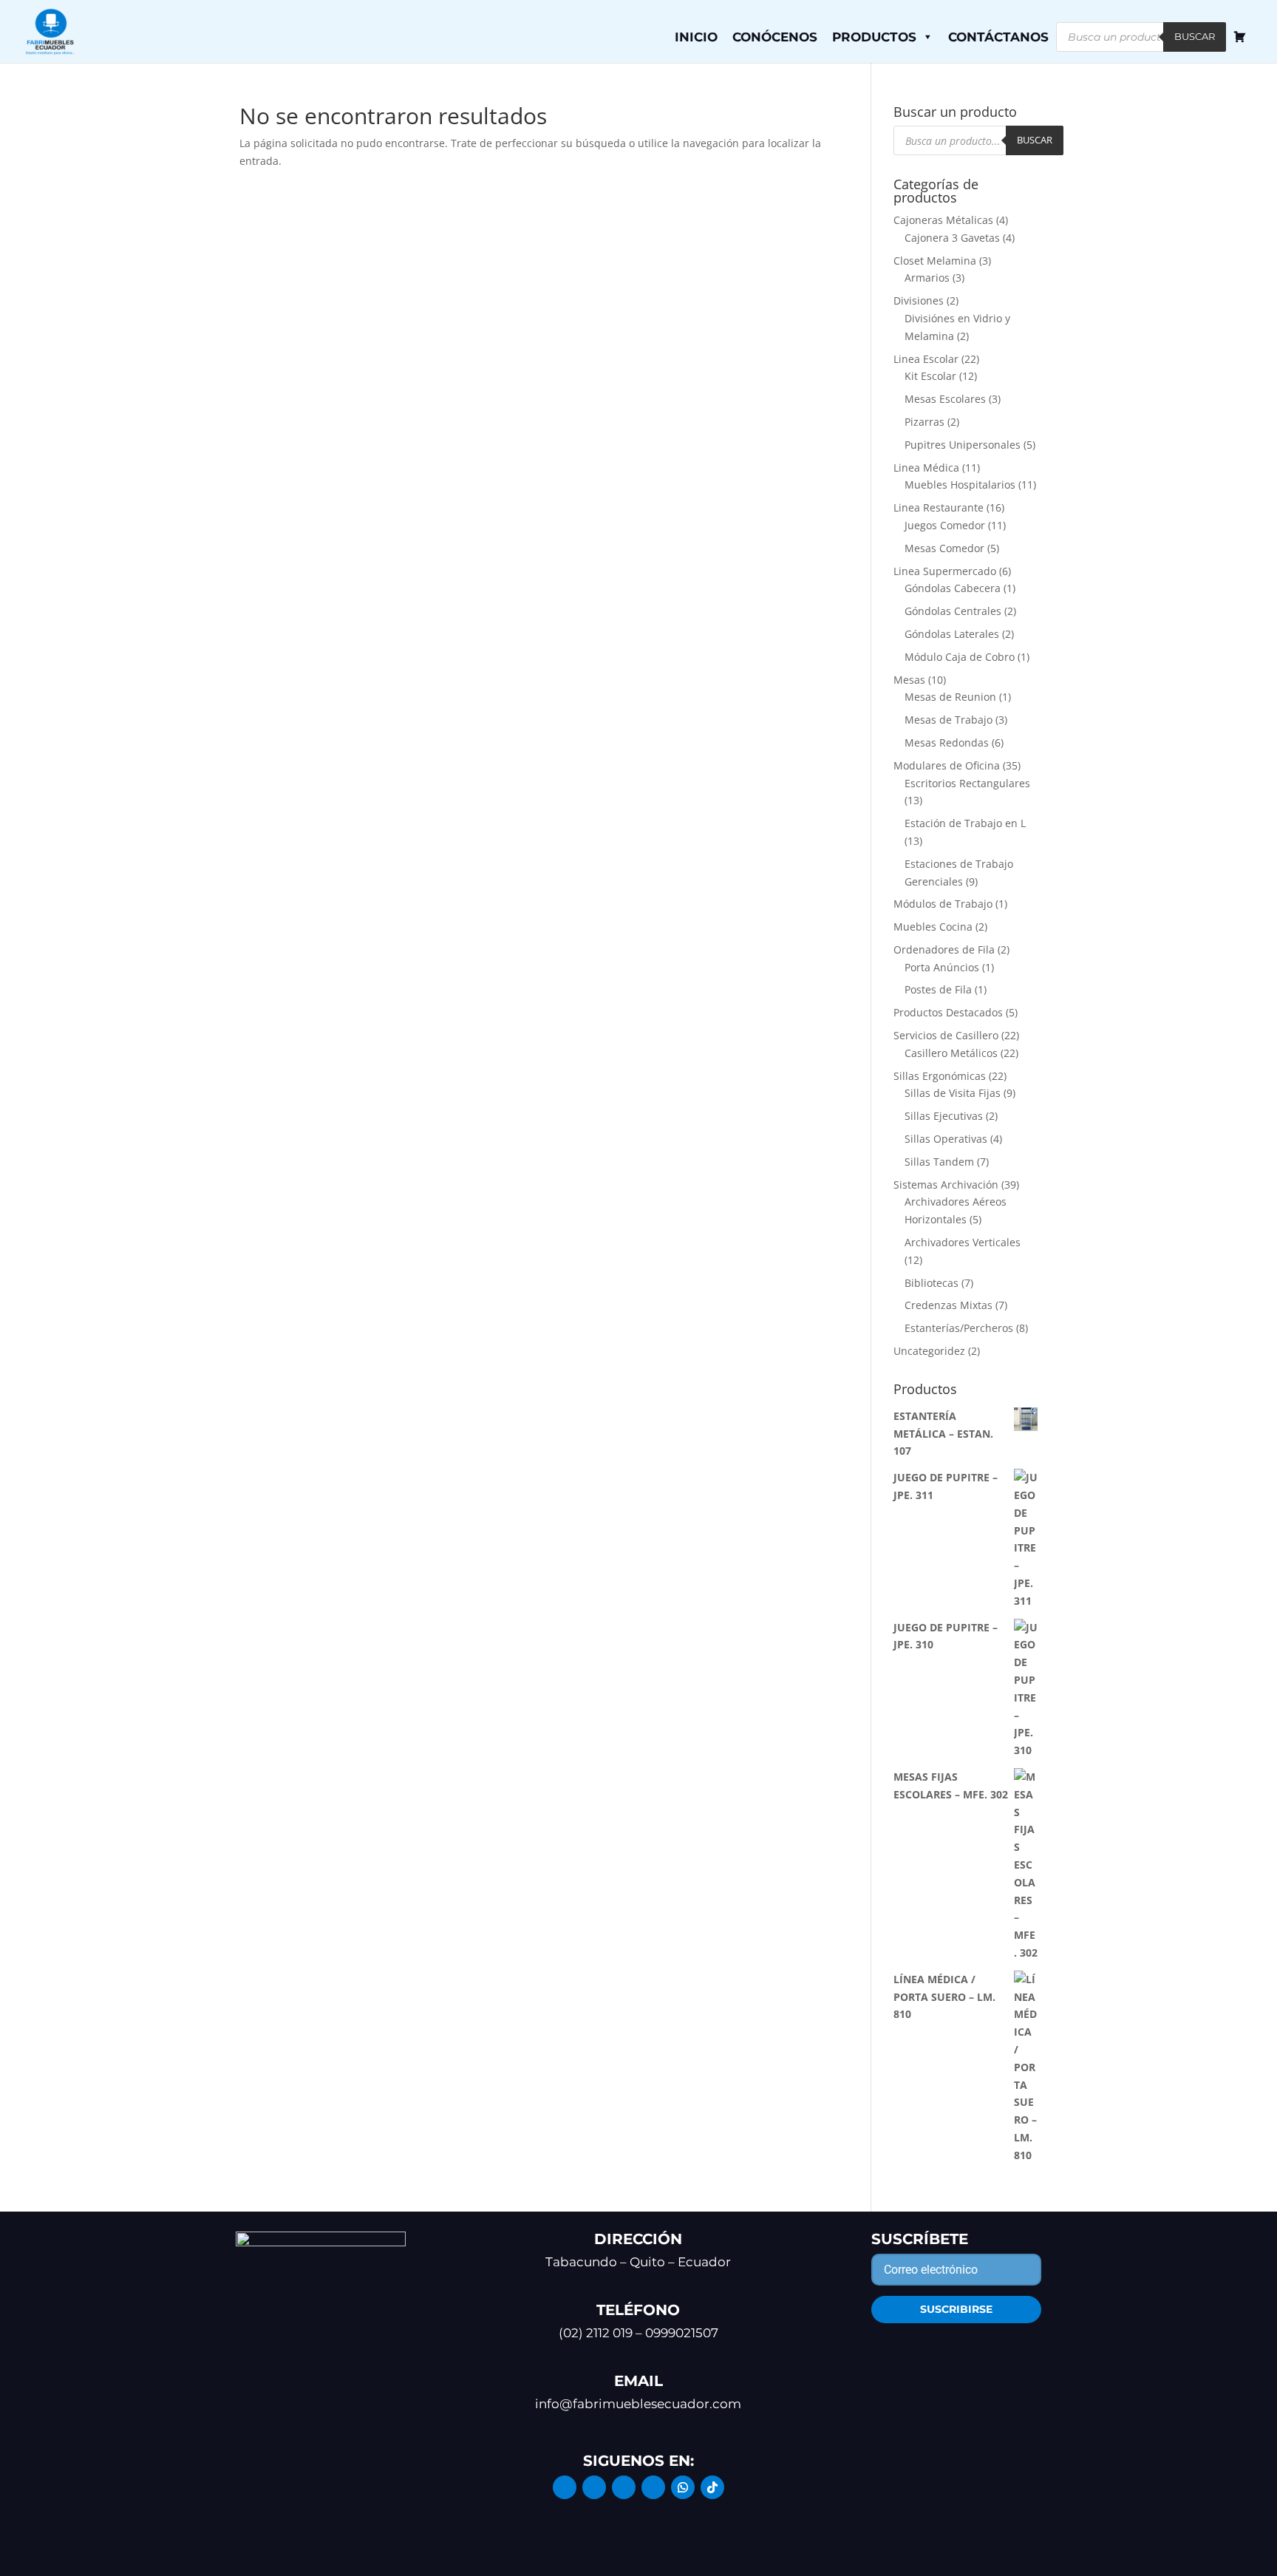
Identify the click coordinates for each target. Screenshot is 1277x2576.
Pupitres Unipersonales (963, 445)
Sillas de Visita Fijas (953, 1093)
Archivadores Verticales (963, 1242)
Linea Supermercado (945, 571)
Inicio (696, 37)
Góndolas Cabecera (953, 588)
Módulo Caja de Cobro (960, 657)
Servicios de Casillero (946, 1035)
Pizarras (924, 422)
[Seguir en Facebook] (565, 2487)
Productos (874, 37)
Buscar (1195, 36)
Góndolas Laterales (952, 634)
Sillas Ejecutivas (944, 1116)
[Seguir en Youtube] (653, 2487)
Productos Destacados (948, 1012)
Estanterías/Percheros (959, 1328)
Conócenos (775, 37)
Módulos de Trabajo (943, 904)
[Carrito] (1240, 37)
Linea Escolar (926, 359)
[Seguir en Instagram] (594, 2487)
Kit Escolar (930, 376)
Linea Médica (926, 468)
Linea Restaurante (939, 507)
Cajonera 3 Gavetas (952, 238)
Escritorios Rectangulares (967, 783)
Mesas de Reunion (950, 697)
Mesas (909, 680)
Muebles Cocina (933, 927)
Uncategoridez (929, 1351)
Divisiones (919, 300)
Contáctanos (998, 37)
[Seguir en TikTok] (712, 2487)
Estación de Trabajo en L (965, 823)
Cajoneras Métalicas (943, 220)
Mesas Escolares (945, 399)
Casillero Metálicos (951, 1053)
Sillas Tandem (939, 1162)
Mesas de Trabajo (949, 720)
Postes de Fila (938, 989)
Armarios (927, 278)
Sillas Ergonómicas (940, 1076)
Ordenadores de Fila (944, 949)
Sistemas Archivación (946, 1185)
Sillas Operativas (946, 1139)
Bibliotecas (932, 1283)
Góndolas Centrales (953, 611)
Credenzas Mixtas (949, 1305)
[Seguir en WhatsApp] (683, 2487)
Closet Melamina (935, 261)
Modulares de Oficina (947, 765)
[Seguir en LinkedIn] (624, 2487)
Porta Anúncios (942, 967)
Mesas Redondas (947, 742)
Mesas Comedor (944, 548)
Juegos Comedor (945, 525)
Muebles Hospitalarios (960, 485)
